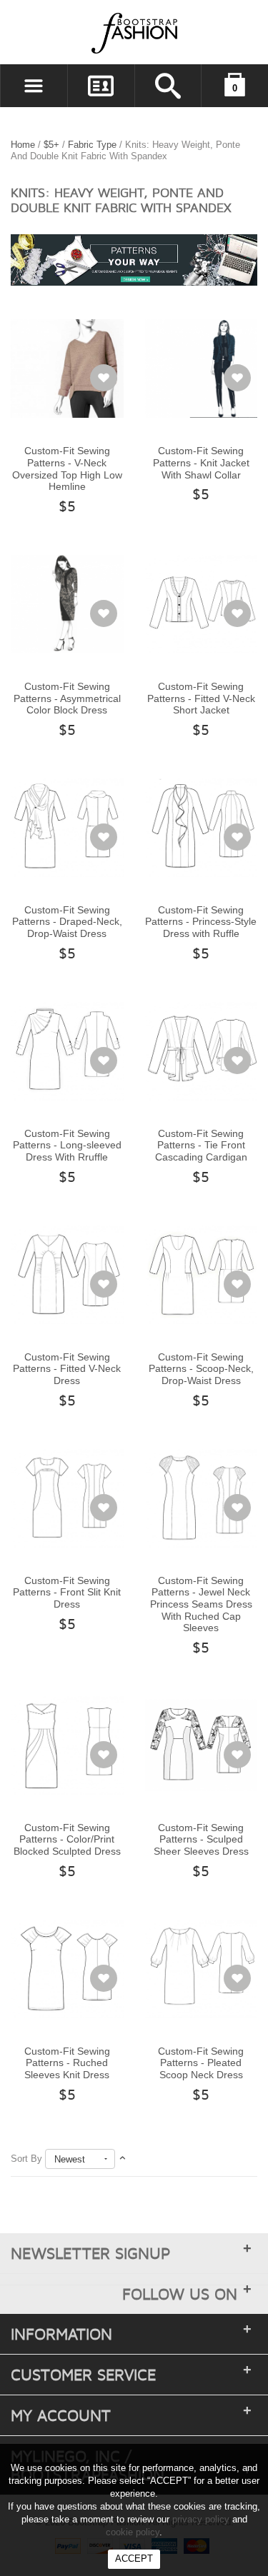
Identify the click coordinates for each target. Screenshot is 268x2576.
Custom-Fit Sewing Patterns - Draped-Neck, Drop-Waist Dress (67, 922)
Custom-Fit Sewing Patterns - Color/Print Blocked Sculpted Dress (67, 1839)
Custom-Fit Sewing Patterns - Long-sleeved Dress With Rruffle (67, 1145)
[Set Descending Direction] (123, 2159)
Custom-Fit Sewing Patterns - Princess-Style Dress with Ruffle (201, 922)
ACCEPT (134, 2559)
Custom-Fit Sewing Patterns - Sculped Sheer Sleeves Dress (201, 1839)
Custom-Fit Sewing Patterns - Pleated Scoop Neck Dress (201, 2063)
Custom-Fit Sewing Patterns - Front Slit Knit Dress (67, 1592)
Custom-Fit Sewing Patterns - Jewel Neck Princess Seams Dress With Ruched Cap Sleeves (201, 1604)
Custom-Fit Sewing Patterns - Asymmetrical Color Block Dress (67, 698)
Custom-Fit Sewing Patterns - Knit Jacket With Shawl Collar (201, 462)
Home (23, 145)
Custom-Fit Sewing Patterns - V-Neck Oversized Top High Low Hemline (67, 468)
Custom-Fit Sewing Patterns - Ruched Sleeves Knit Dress (67, 2063)
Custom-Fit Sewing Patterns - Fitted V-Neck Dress (67, 1369)
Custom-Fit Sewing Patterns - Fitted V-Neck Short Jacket (201, 698)
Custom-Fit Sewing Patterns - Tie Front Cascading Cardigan (201, 1145)
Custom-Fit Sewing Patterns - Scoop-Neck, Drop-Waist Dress (201, 1369)
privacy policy (201, 2519)
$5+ (51, 145)
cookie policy (133, 2532)
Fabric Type (92, 145)
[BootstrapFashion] (91, 32)
